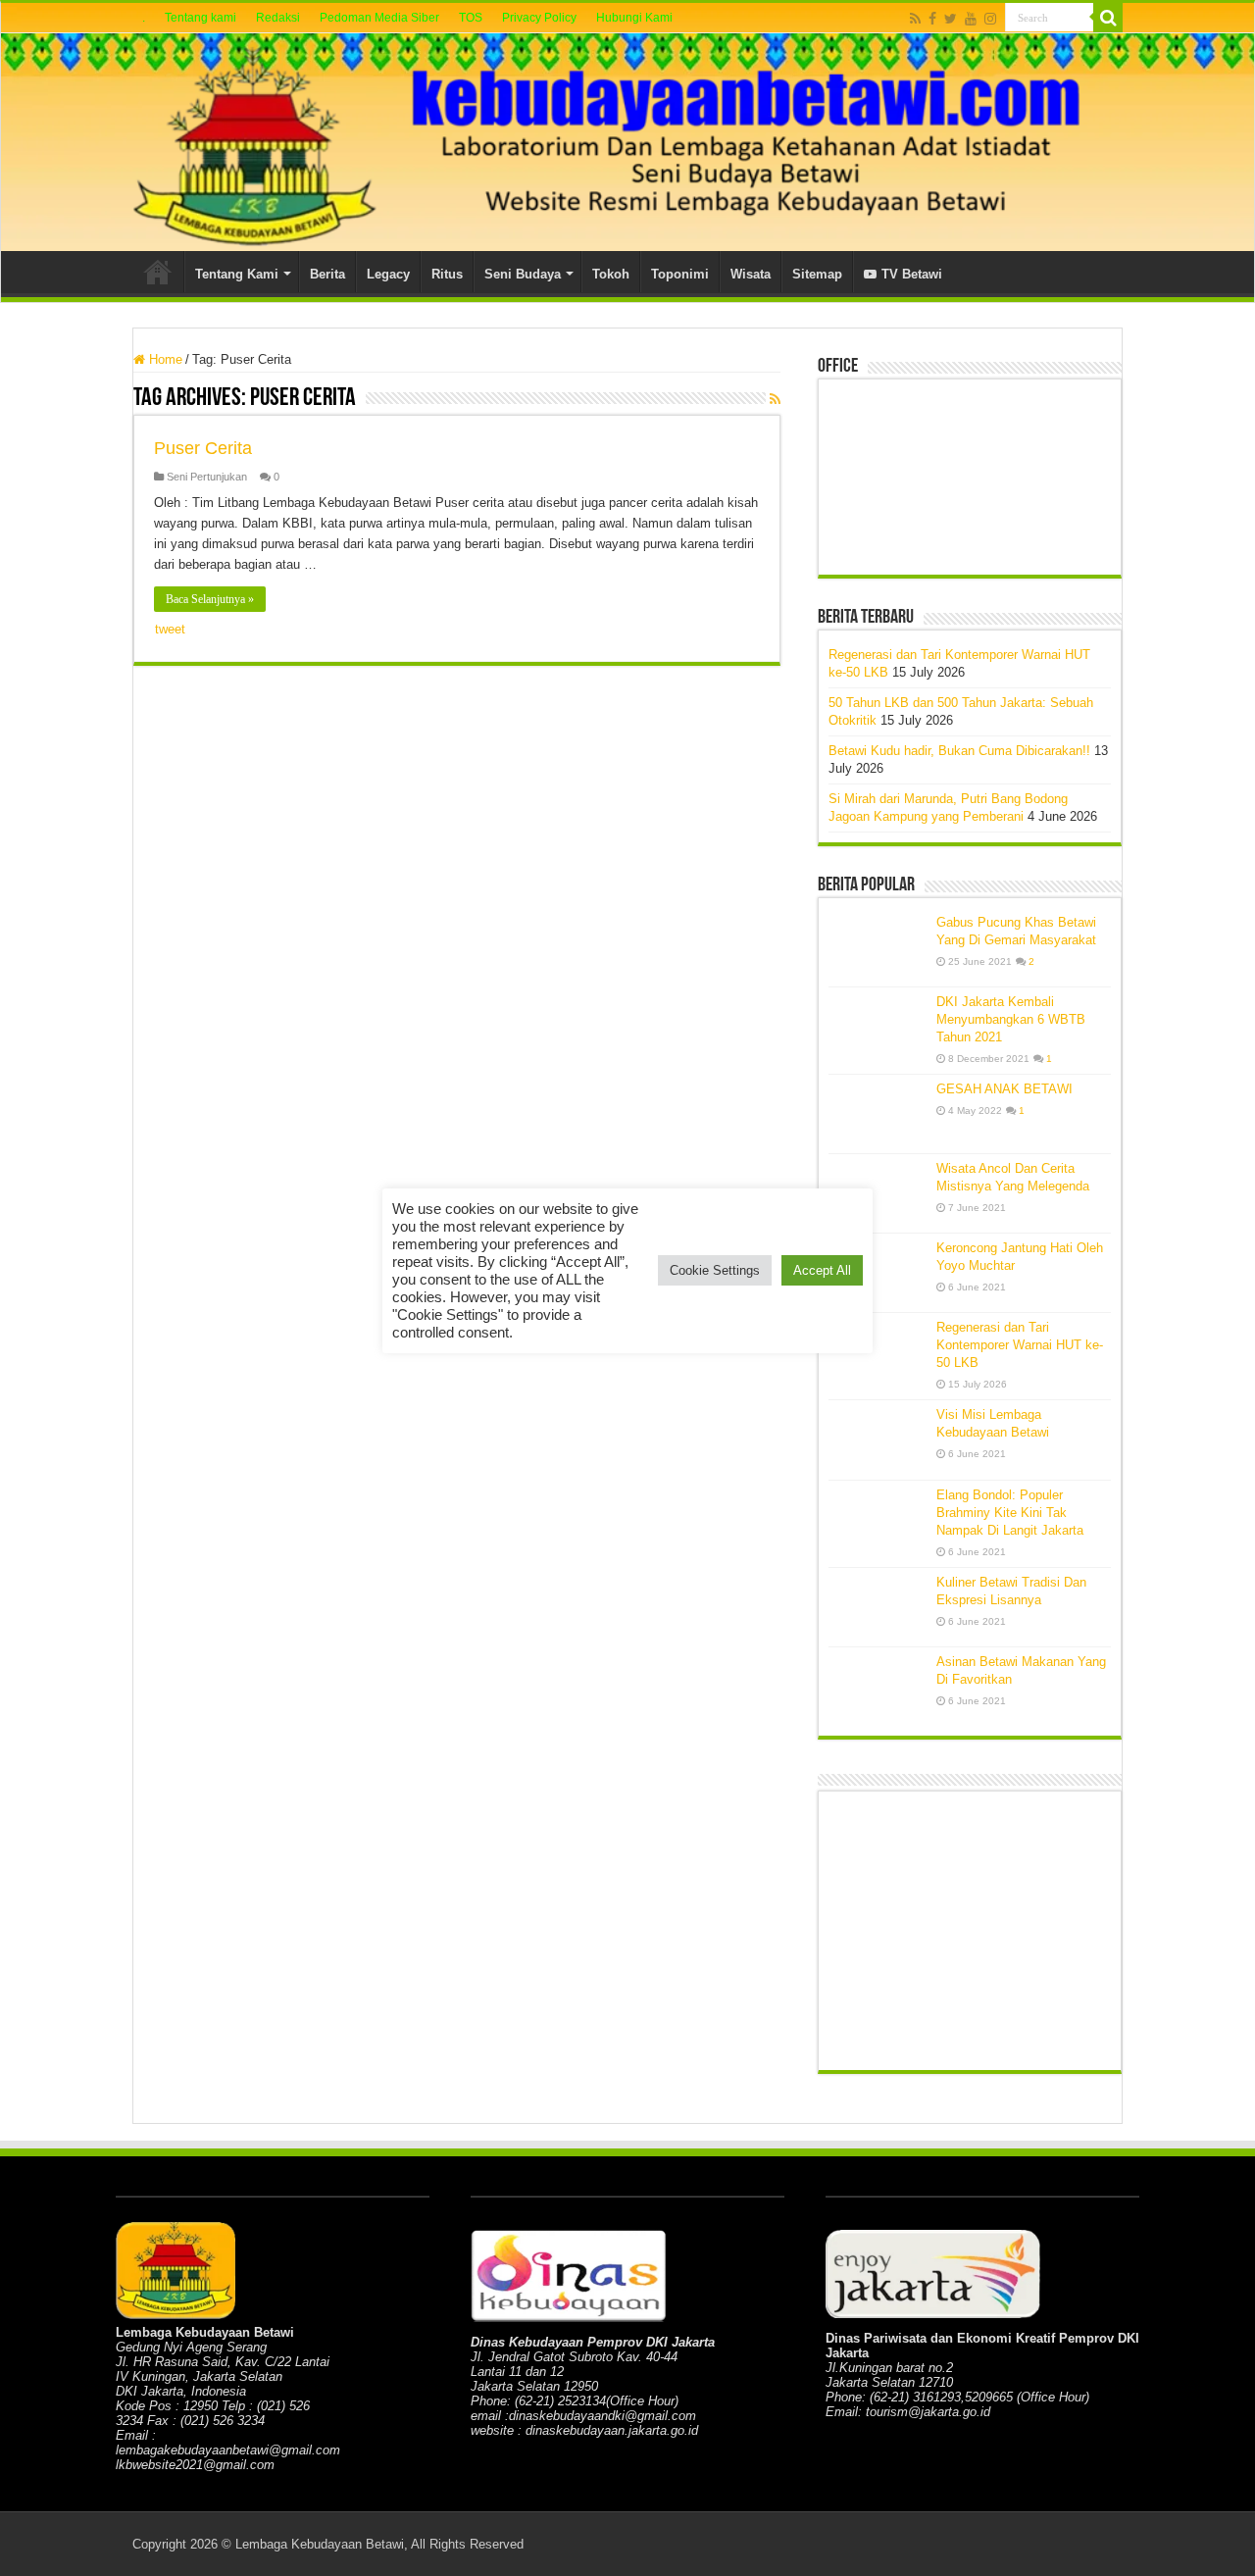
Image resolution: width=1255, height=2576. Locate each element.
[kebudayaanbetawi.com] (627, 142)
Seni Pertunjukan (207, 477)
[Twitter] (951, 19)
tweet (170, 629)
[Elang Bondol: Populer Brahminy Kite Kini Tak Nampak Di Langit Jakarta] (878, 1520)
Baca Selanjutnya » (210, 599)
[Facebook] (932, 19)
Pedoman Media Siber (379, 18)
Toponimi (680, 274)
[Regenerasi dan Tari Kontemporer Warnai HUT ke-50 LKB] (878, 1352)
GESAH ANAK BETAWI (1004, 1089)
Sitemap (817, 274)
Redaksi (278, 18)
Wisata (751, 274)
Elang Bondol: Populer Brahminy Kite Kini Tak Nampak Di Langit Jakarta (1010, 1513)
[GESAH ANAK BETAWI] (878, 1114)
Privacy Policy (539, 18)
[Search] (1108, 18)
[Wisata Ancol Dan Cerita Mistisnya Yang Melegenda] (878, 1193)
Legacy (388, 274)
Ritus (447, 274)
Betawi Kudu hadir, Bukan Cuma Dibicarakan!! (959, 751)
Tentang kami (201, 18)
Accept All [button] (822, 1270)
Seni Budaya (523, 274)
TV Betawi (912, 274)
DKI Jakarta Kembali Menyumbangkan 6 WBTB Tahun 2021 (1011, 1019)
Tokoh (611, 274)
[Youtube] (971, 19)
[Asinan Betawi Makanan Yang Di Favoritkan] (878, 1687)
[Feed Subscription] (775, 399)
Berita (327, 274)
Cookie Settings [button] (715, 1270)
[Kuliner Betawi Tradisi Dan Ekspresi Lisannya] (878, 1607)
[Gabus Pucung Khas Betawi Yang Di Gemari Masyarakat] (878, 947)
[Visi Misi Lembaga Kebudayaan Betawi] (878, 1440)
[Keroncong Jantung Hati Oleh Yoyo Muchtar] (878, 1273)
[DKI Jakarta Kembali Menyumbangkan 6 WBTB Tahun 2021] (878, 1027)
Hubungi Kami (634, 18)
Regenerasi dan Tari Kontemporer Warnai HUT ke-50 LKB (1020, 1345)
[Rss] (915, 19)
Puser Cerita (203, 448)
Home (158, 272)
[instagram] (990, 19)
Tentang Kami (237, 274)
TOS (471, 18)
